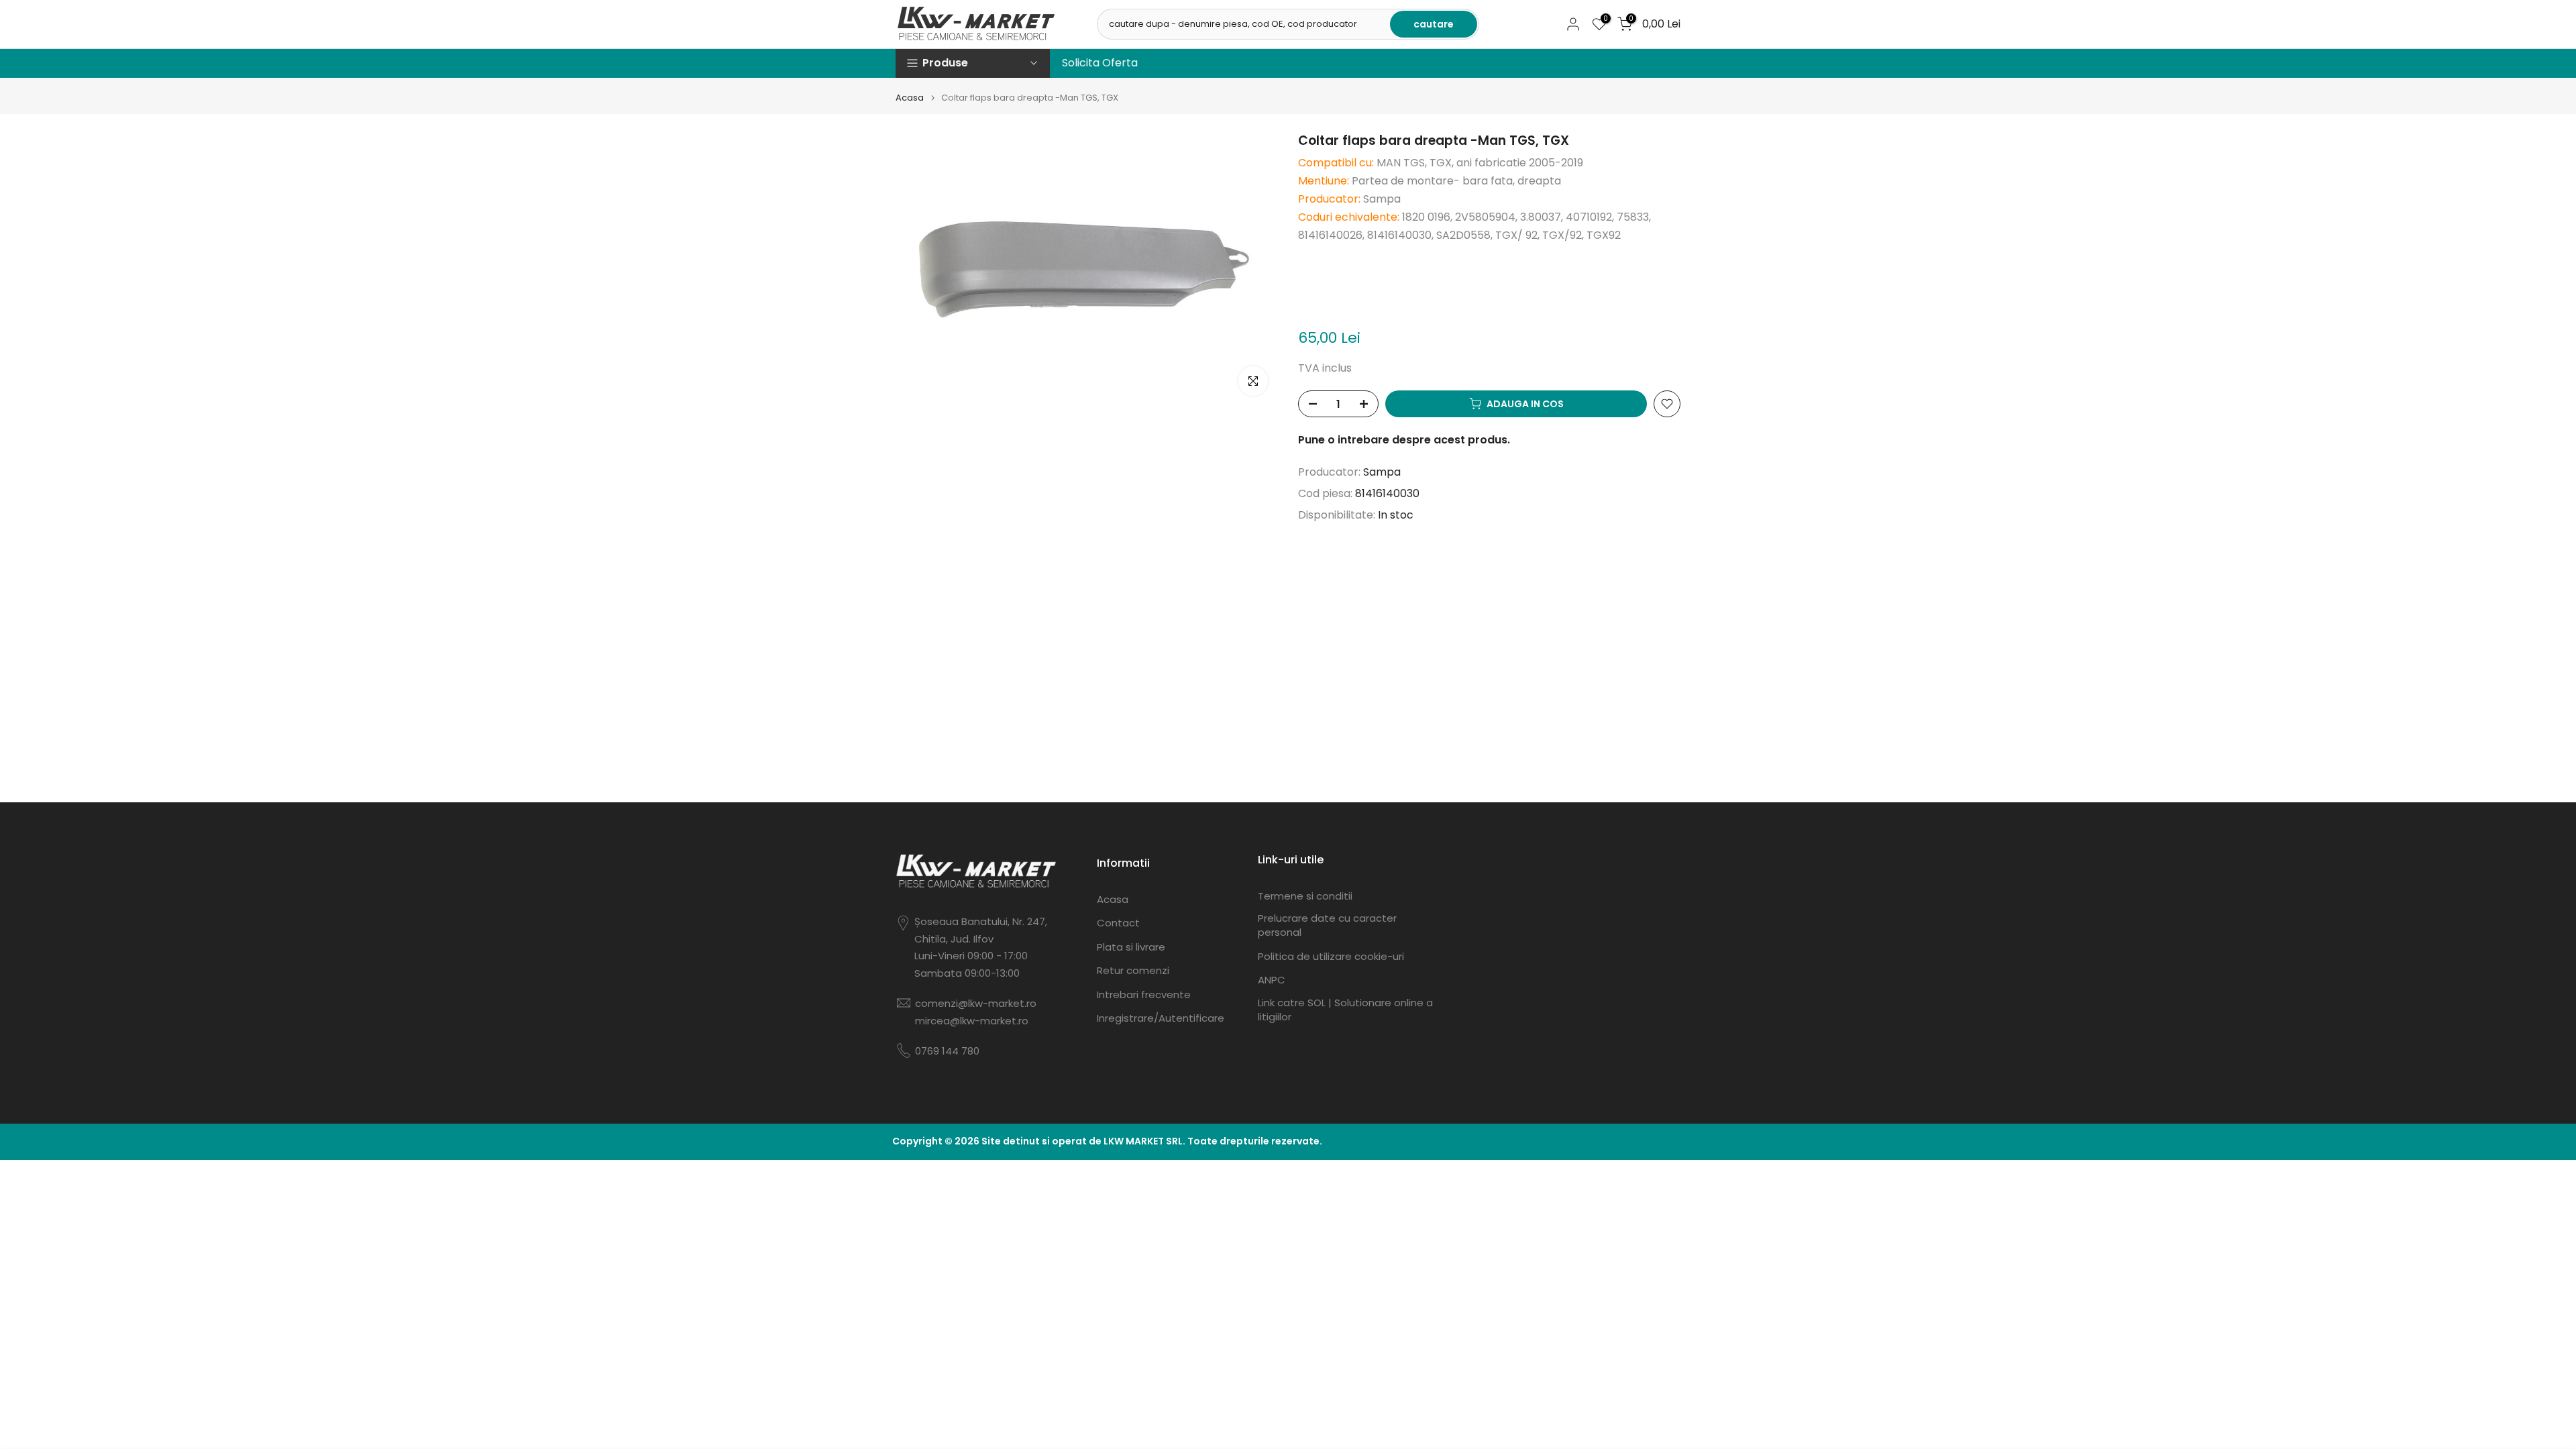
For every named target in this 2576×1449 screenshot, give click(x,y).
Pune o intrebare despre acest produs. (1404, 440)
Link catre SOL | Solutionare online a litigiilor (1345, 1010)
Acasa (910, 98)
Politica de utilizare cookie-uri (1331, 956)
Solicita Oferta (1100, 63)
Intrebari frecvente (1144, 995)
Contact (1118, 923)
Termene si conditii (1305, 896)
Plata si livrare (1131, 947)
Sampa (1382, 472)
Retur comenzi (1133, 970)
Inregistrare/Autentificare (1161, 1018)
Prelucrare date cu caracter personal (1327, 925)
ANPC (1272, 980)
